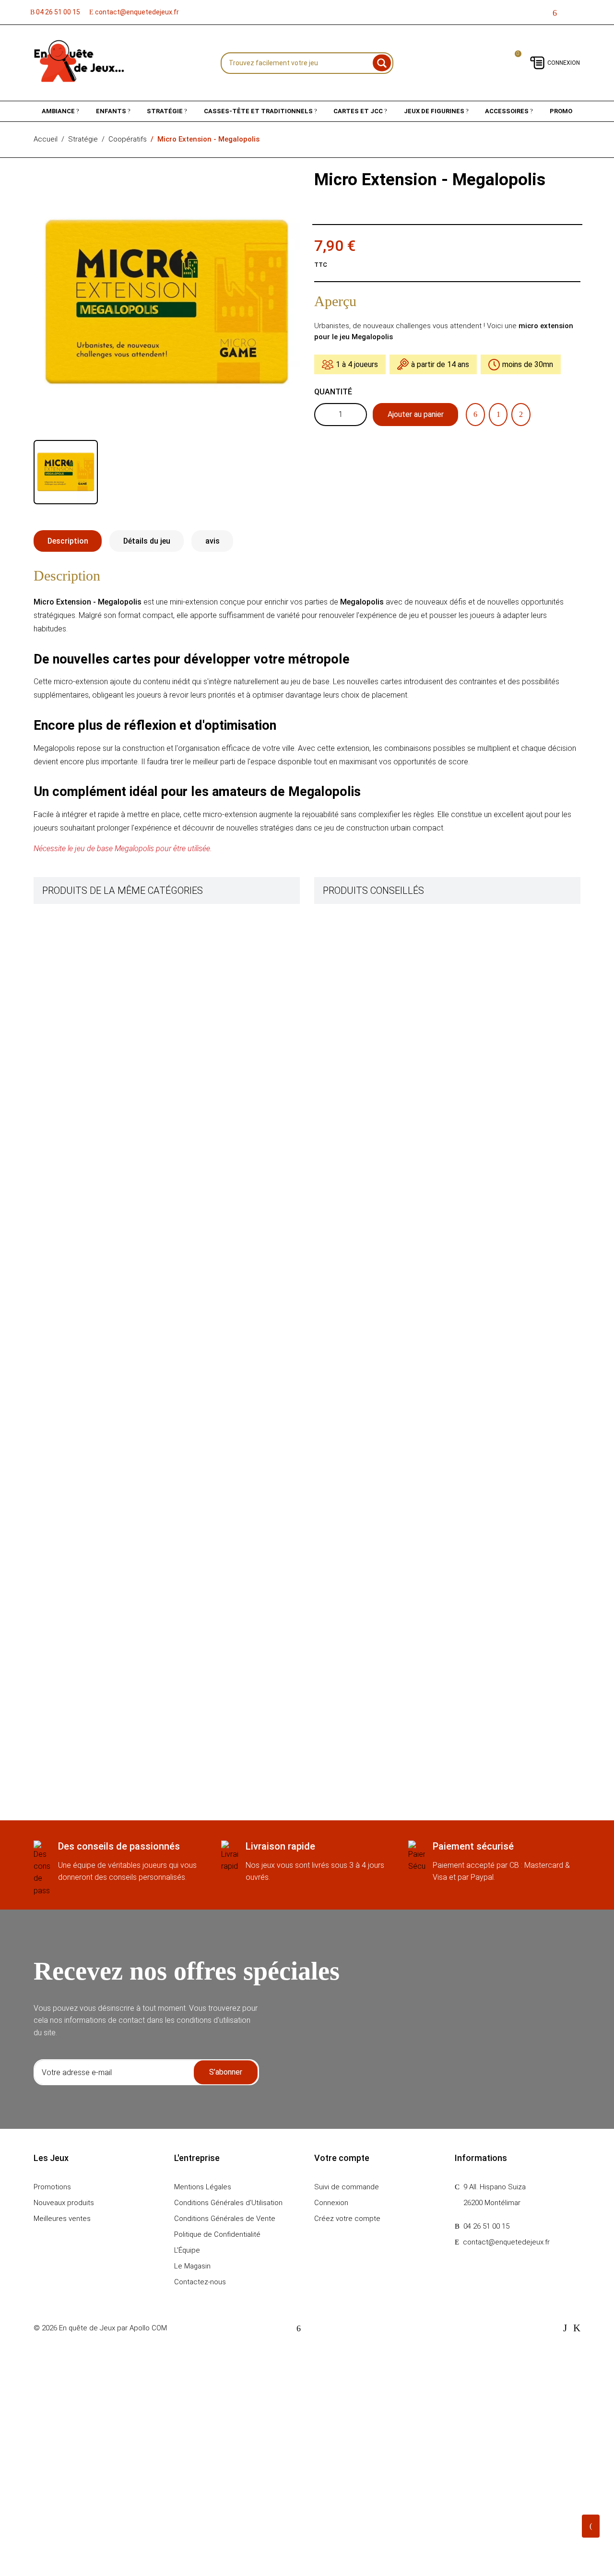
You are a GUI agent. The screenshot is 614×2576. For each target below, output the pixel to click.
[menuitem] (61, 111)
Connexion (564, 63)
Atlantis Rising (109, 982)
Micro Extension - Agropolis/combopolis (431, 970)
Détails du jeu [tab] (147, 541)
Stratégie (165, 111)
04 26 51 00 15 (57, 12)
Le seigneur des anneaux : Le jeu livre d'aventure (161, 1416)
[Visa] (565, 2328)
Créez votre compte (347, 2219)
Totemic (380, 1104)
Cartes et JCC (359, 111)
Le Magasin (192, 2266)
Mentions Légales (203, 2187)
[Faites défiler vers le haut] (591, 2526)
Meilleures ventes (62, 2219)
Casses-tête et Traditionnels (259, 111)
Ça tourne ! (104, 1271)
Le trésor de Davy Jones (125, 1193)
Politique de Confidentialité (217, 2234)
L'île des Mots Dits (115, 1573)
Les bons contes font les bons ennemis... (432, 1158)
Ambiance (59, 111)
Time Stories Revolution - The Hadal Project (156, 1628)
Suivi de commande (347, 2187)
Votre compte (342, 2158)
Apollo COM (148, 2328)
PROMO (561, 111)
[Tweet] (498, 415)
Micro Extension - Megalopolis (415, 1049)
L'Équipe (187, 2250)
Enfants (112, 111)
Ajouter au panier (416, 414)
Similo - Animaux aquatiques (131, 1483)
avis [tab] (213, 541)
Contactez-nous (200, 2282)
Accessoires (508, 111)
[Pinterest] (521, 415)
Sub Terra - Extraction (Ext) (130, 1048)
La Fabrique (105, 915)
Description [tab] (68, 541)
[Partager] (475, 415)
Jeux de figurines (435, 111)
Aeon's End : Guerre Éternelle (132, 1338)
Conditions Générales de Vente (225, 2219)
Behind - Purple (110, 1695)
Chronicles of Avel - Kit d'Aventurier (142, 1127)
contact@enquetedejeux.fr (136, 12)
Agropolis (382, 915)
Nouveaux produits (64, 2203)
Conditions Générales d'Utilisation (228, 2203)
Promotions (52, 2187)
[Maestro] (577, 2328)
